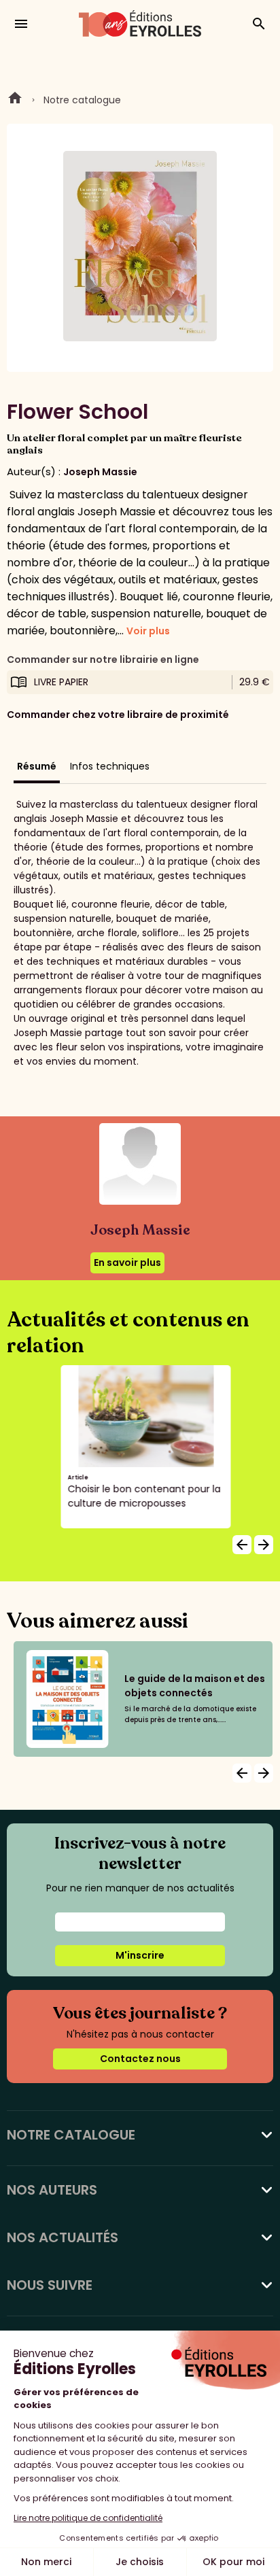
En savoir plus (127, 1263)
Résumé (37, 766)
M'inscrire (140, 1955)
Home (15, 100)
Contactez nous (140, 2059)
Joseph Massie (100, 472)
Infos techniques (110, 766)
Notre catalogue (82, 100)
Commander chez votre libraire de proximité (118, 715)
